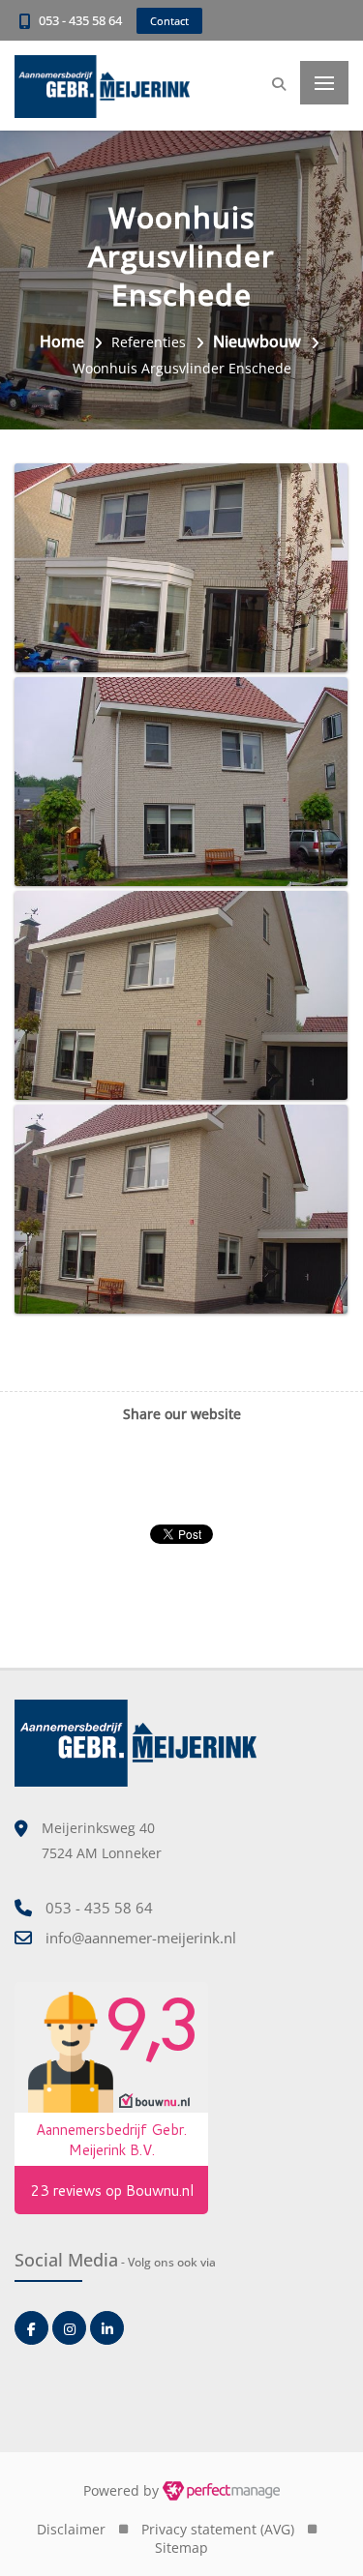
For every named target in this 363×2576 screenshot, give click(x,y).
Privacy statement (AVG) (218, 2529)
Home (62, 341)
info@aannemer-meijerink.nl (141, 1938)
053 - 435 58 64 (80, 20)
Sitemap (181, 2547)
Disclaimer (71, 2529)
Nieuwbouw (257, 341)
